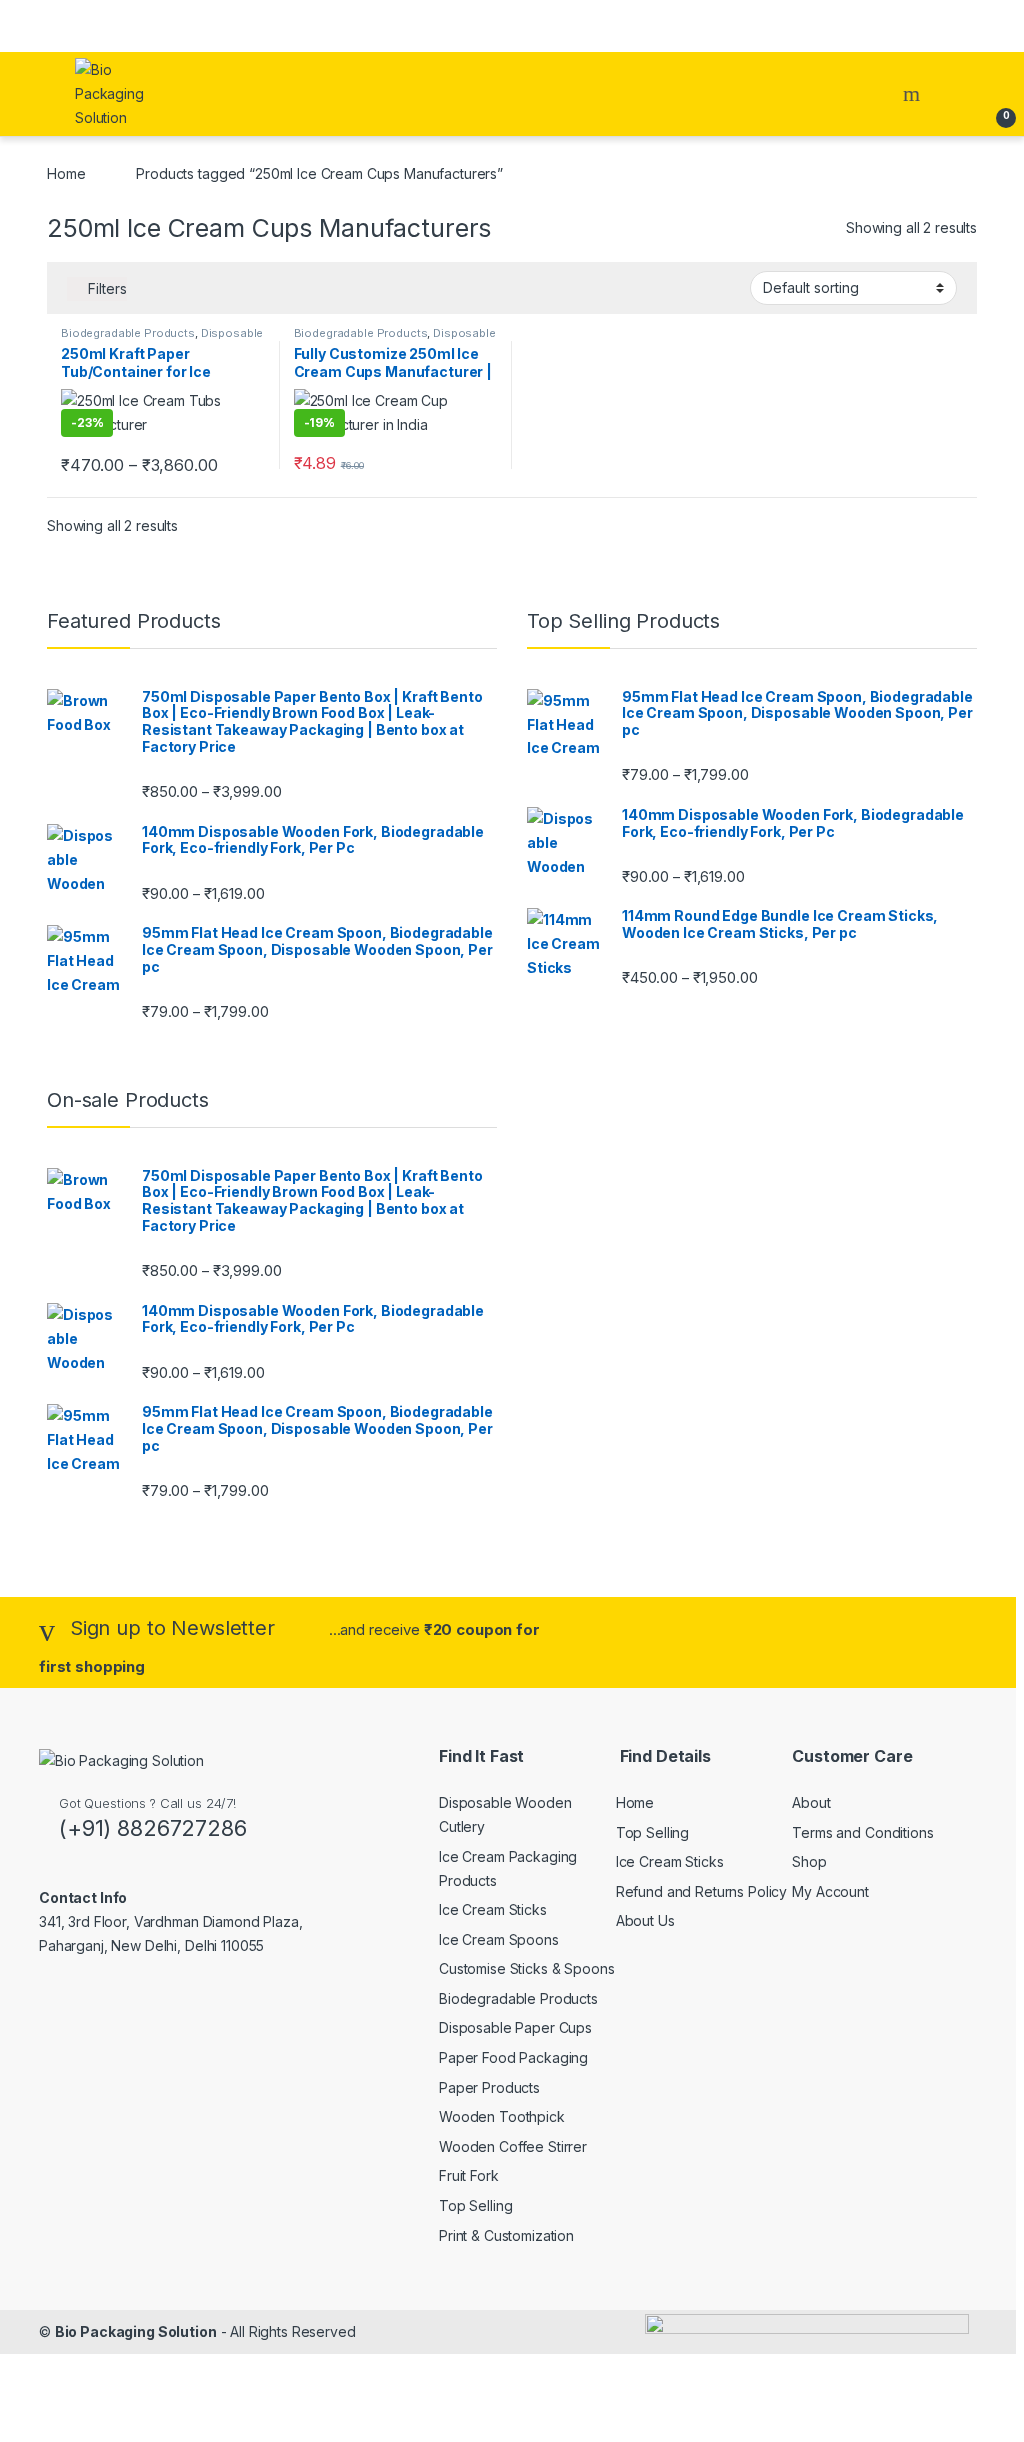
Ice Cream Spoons (499, 1939)
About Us (645, 1920)
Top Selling (475, 2205)
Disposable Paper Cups (515, 2027)
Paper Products (489, 2087)
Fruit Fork (469, 2175)
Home (66, 173)
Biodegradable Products (128, 333)
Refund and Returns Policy (702, 1891)
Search (914, 94)
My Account (830, 1891)
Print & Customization (506, 2235)
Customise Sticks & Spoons (527, 1968)
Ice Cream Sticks (493, 1909)
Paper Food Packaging (513, 2057)
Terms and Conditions (862, 1832)
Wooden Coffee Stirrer (513, 2146)
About (811, 1802)
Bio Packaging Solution (136, 2331)
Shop (809, 1861)
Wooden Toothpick (502, 2116)
